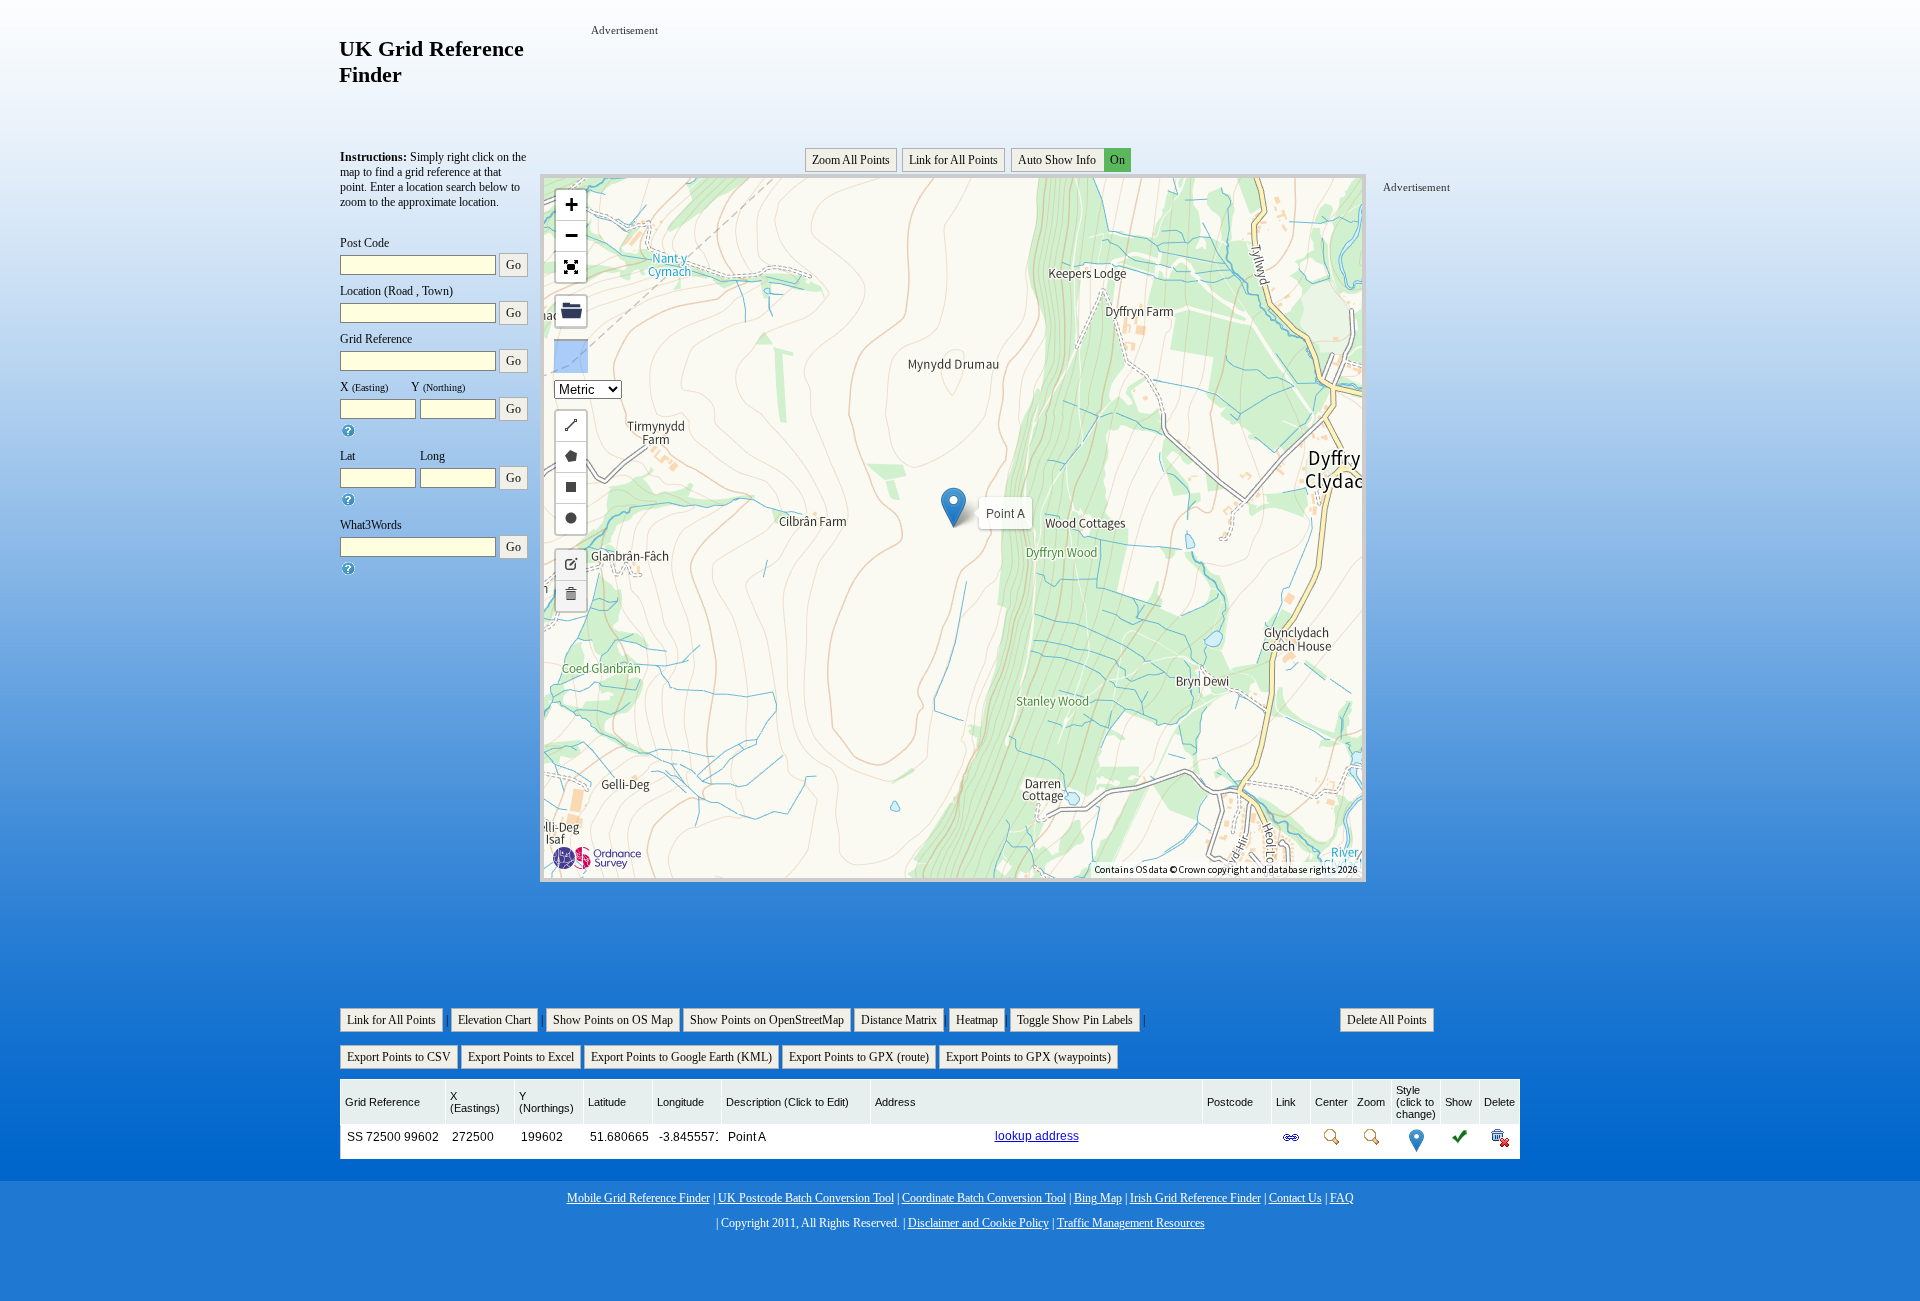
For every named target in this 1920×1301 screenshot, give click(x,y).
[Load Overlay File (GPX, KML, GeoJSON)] (571, 311)
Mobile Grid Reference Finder (638, 1198)
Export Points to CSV (399, 1057)
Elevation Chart (494, 1020)
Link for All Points (953, 160)
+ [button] (571, 204)
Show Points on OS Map (613, 1020)
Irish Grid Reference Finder (1195, 1198)
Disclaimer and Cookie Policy (978, 1223)
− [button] (571, 235)
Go (513, 265)
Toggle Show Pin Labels (1075, 1020)
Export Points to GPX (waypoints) (1028, 1057)
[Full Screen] (571, 267)
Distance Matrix (899, 1020)
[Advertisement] (955, 83)
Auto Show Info (1071, 160)
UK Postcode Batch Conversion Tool (806, 1198)
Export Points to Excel (521, 1057)
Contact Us (1295, 1198)
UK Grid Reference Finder (431, 61)
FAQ (1342, 1198)
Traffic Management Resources (1131, 1223)
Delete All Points (1387, 1020)
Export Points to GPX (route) (859, 1057)
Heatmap (977, 1020)
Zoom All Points (851, 160)
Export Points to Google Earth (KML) (681, 1057)
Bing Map (1098, 1198)
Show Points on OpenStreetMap (767, 1020)
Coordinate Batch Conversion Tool (984, 1198)
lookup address (1037, 1136)
